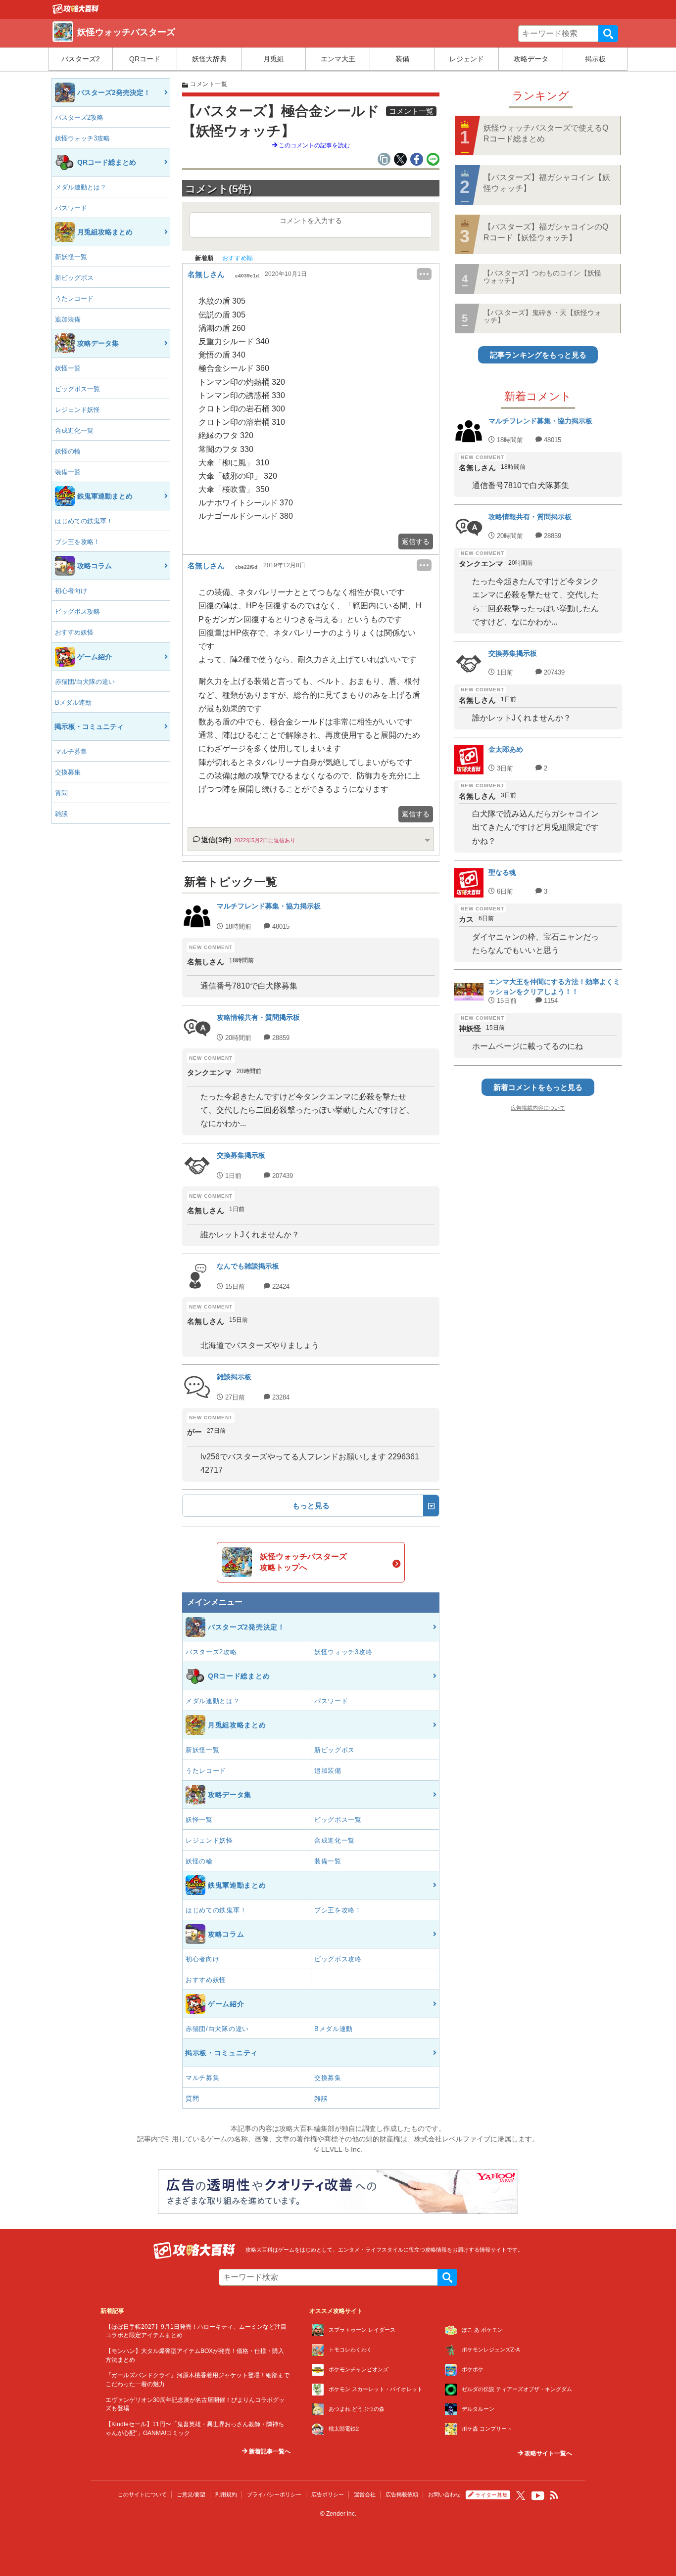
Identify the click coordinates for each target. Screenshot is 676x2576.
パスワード (71, 208)
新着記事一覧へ (269, 2451)
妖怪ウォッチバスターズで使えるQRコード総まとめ (546, 133)
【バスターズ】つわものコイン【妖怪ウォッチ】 (542, 277)
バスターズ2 (81, 59)
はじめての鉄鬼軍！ (84, 521)
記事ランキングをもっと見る (538, 355)
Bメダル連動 (73, 702)
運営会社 (365, 2494)
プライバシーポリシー (274, 2494)
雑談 (61, 814)
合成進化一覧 (74, 430)
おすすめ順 (238, 258)
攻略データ (531, 59)
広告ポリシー (328, 2494)
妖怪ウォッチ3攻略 (82, 138)
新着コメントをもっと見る (538, 1087)
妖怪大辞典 (209, 59)
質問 (61, 793)
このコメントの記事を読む (314, 145)
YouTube (538, 2496)
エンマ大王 (338, 59)
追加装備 (68, 319)
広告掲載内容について (538, 1108)
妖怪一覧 (68, 368)
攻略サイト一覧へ (548, 2453)
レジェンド (467, 59)
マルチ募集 (71, 751)
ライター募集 (491, 2495)
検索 (608, 34)
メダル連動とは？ (81, 187)
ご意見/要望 (191, 2494)
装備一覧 (68, 472)
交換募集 (68, 772)
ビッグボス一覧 (77, 389)
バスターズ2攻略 (79, 117)
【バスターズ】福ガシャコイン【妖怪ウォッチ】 (547, 183)
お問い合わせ (444, 2494)
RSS (554, 2495)
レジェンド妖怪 (77, 410)
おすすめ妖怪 (74, 632)
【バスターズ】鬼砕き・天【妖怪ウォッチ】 (542, 316)
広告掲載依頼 (402, 2494)
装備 (402, 59)
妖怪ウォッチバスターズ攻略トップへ (303, 1562)
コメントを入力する (311, 221)
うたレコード (74, 298)
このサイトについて (142, 2494)
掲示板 (595, 59)
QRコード (145, 59)
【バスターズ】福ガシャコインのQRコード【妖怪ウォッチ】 (546, 232)
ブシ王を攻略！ (77, 542)
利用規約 (226, 2494)
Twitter (521, 2495)
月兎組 (274, 59)
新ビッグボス (74, 278)
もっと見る (311, 1506)
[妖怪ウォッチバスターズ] (76, 11)
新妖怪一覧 (71, 257)
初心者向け (71, 591)
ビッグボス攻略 (77, 611)
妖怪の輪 (68, 451)
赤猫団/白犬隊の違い (85, 682)
